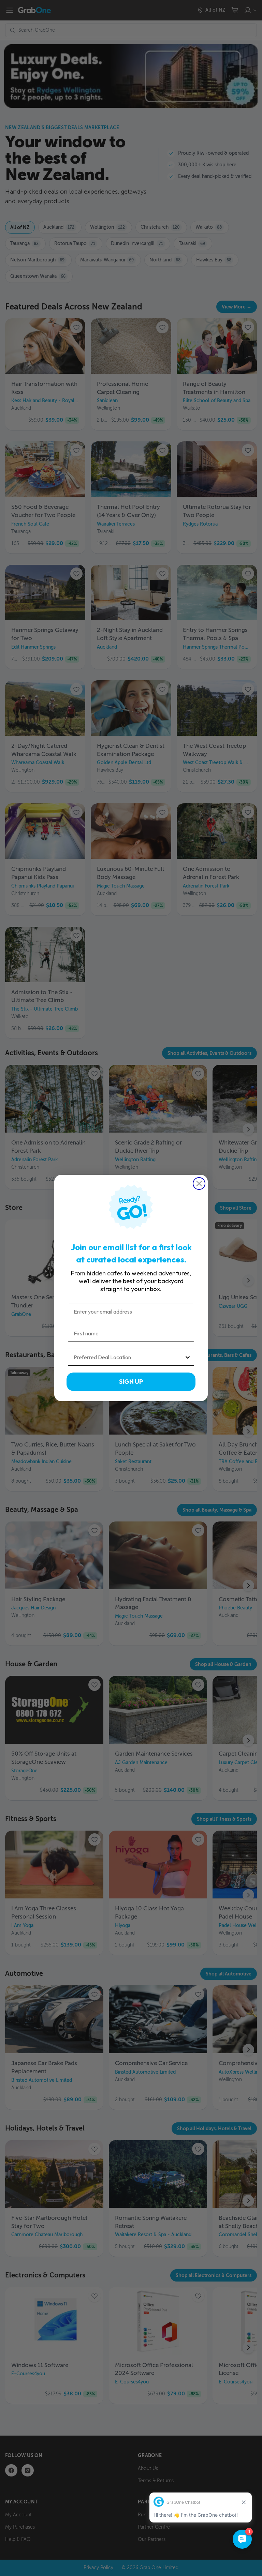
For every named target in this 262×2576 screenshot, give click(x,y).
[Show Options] (188, 1357)
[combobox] (129, 1357)
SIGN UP (131, 1382)
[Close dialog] (199, 1184)
